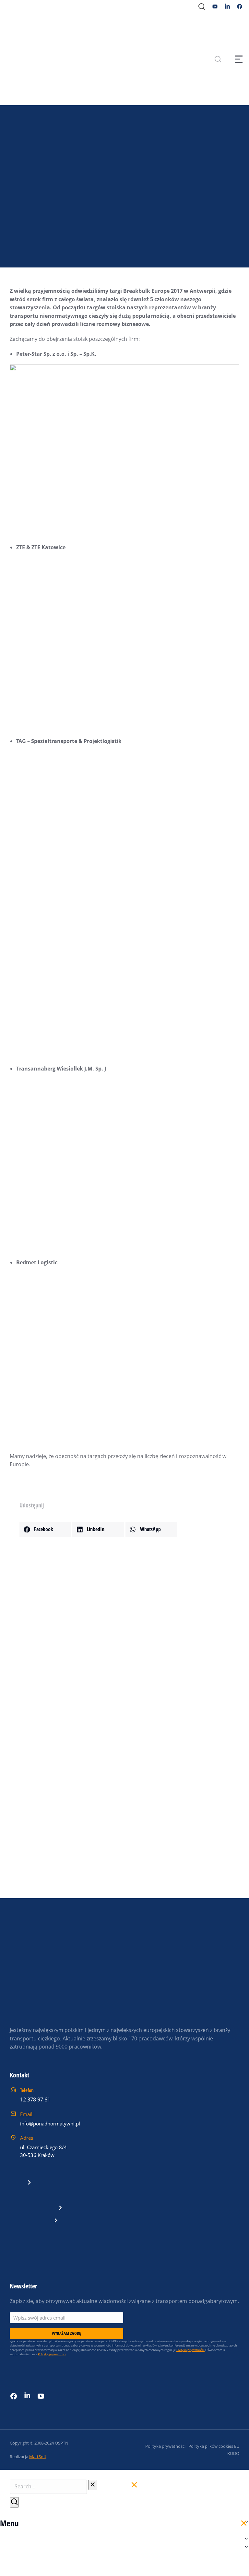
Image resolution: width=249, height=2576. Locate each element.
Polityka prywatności (165, 2446)
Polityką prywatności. (52, 2354)
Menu (9, 2523)
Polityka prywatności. (190, 2350)
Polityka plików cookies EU (214, 2446)
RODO (233, 2453)
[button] (45, 1529)
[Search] (14, 2502)
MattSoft (38, 2457)
